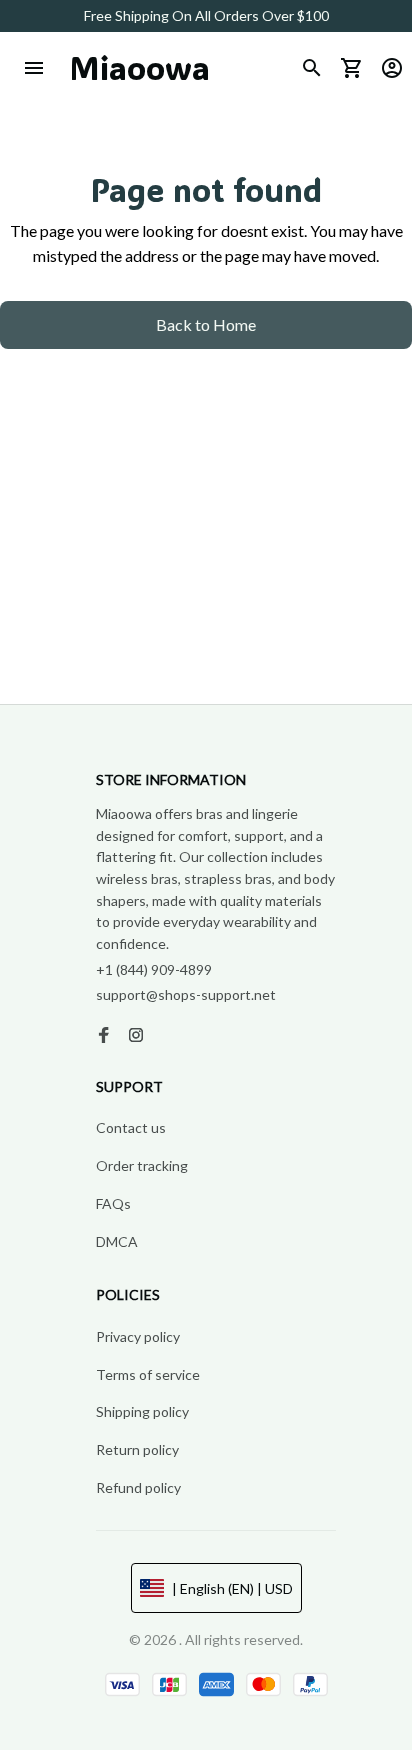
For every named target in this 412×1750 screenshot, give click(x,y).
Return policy (137, 1449)
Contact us (131, 1127)
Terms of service (148, 1374)
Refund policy (138, 1487)
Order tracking (142, 1165)
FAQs (113, 1203)
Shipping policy (142, 1411)
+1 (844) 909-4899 (154, 969)
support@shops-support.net (186, 994)
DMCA (117, 1241)
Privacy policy (138, 1336)
